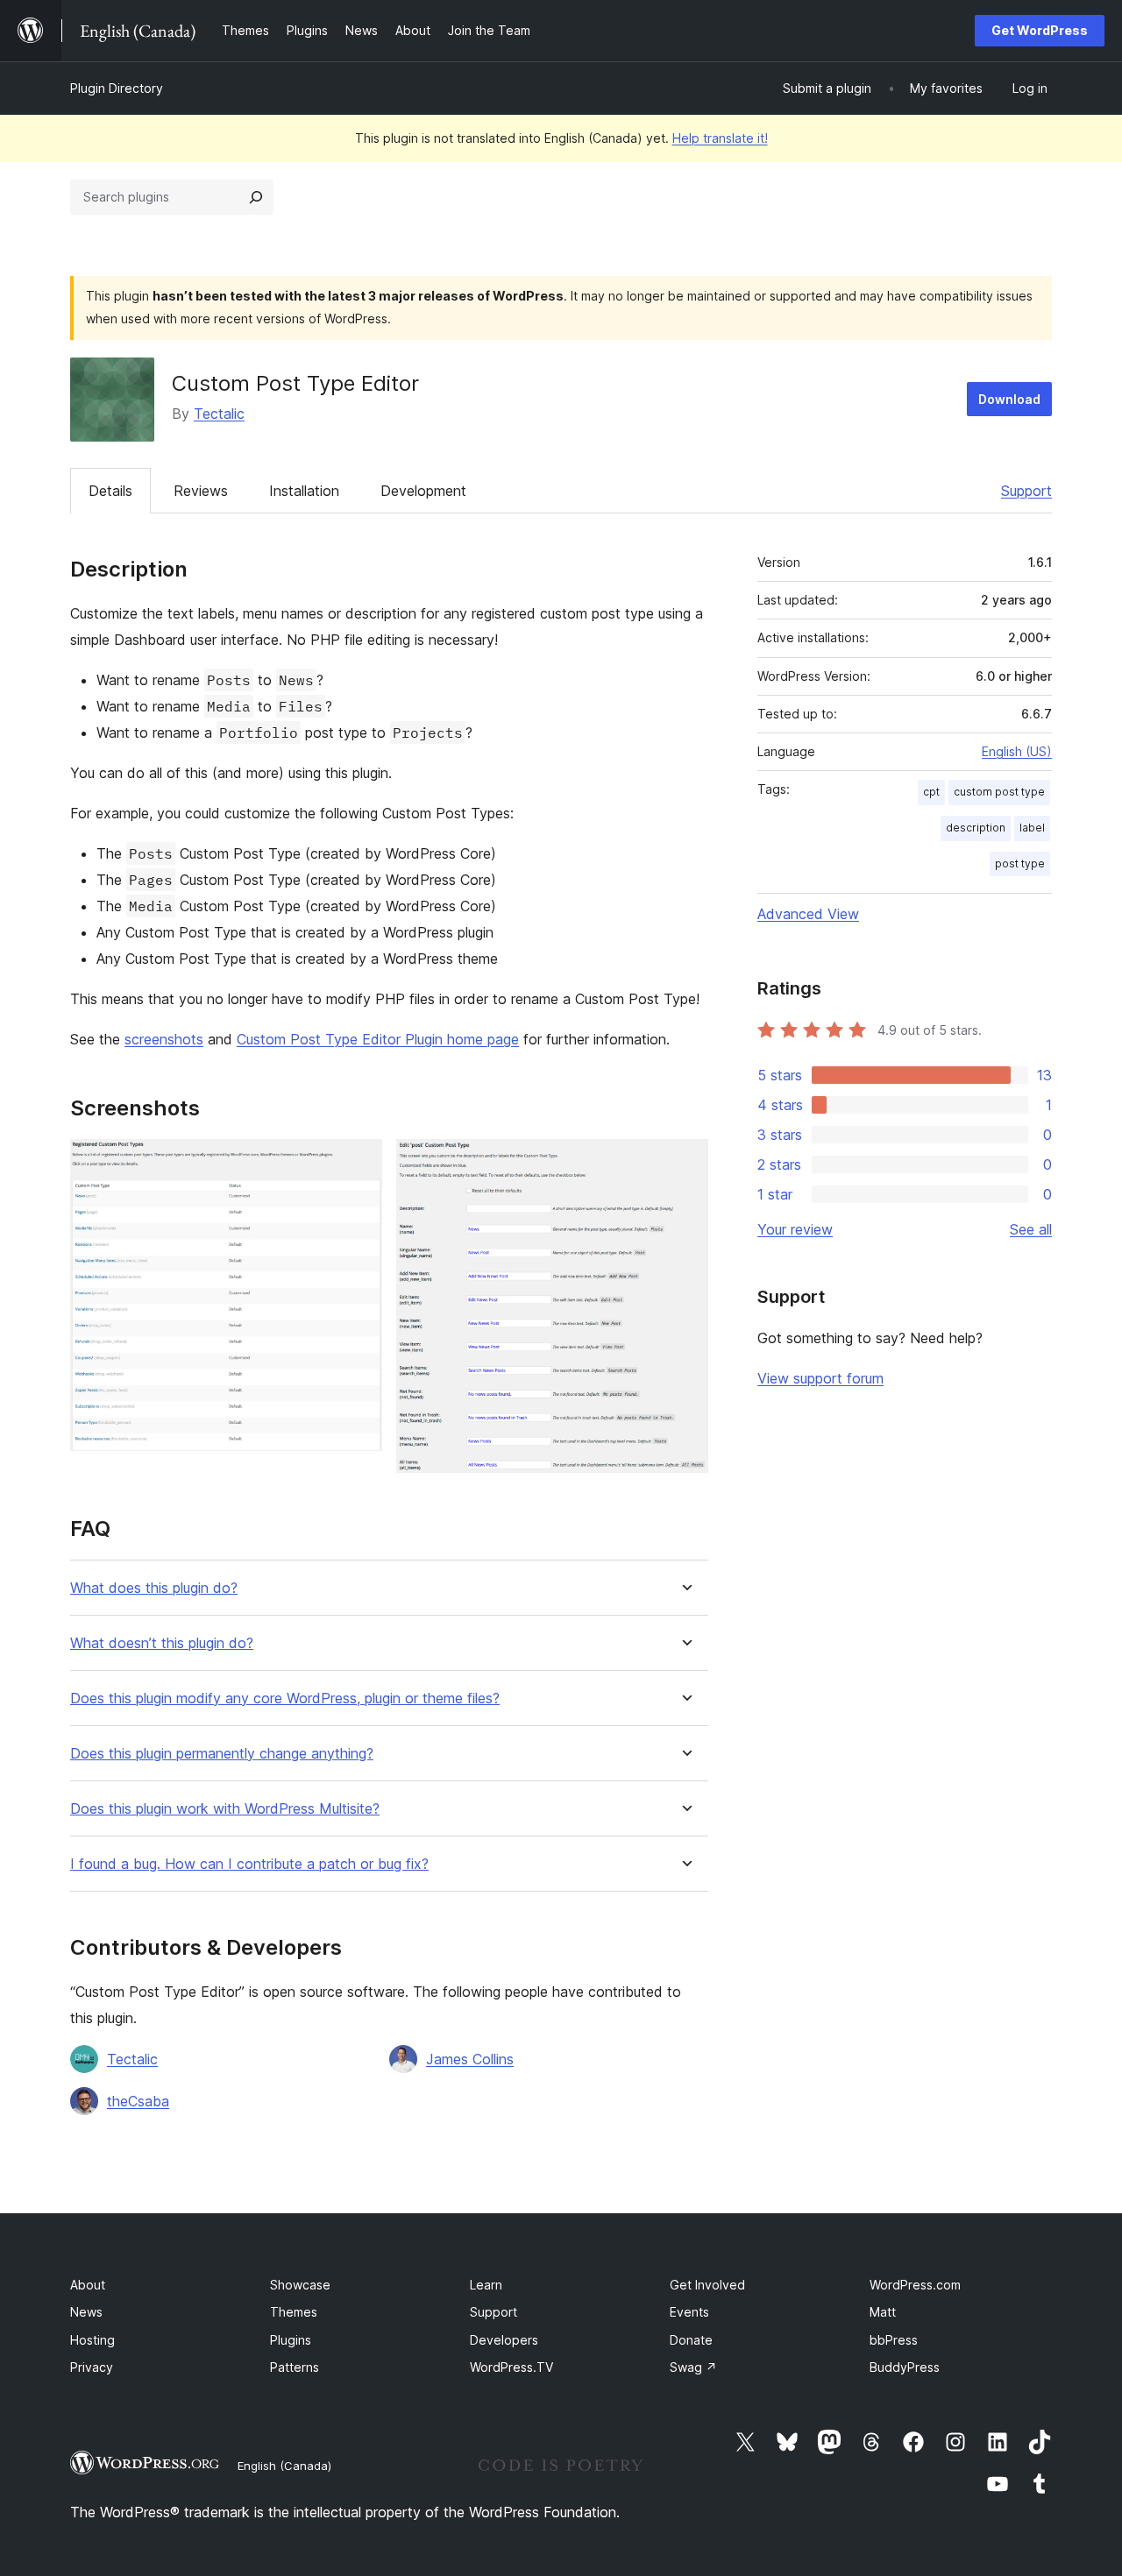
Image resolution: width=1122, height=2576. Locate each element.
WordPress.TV (511, 2367)
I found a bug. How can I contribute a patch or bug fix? (249, 1864)
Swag (693, 2367)
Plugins (291, 2340)
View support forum (820, 1378)
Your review (795, 1229)
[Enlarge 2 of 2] (685, 1163)
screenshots (164, 1039)
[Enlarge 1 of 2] (359, 1163)
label (1032, 828)
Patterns (295, 2367)
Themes (294, 2312)
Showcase (300, 2285)
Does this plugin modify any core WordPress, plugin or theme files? (285, 1698)
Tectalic (219, 414)
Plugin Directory (117, 88)
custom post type (999, 792)
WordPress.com (915, 2285)
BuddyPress (905, 2367)
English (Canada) (284, 2466)
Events (689, 2312)
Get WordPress (1040, 30)
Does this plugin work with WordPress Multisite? (225, 1809)
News (86, 2312)
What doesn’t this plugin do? (162, 1643)
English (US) (1017, 751)
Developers (504, 2340)
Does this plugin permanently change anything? (222, 1754)
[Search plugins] (256, 197)
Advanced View (808, 914)
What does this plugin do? (154, 1588)
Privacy (92, 2367)
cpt (931, 792)
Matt (883, 2312)
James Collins (470, 2059)
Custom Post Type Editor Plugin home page (378, 1039)
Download (1009, 399)
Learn (486, 2285)
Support (1026, 491)
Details (110, 491)
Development (423, 491)
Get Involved (707, 2285)
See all (1031, 1229)
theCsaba (138, 2101)
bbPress (894, 2340)
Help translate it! (720, 138)
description (976, 828)
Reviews (201, 491)
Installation (304, 491)
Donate (691, 2340)
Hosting (92, 2340)
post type (1020, 863)
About (88, 2285)
